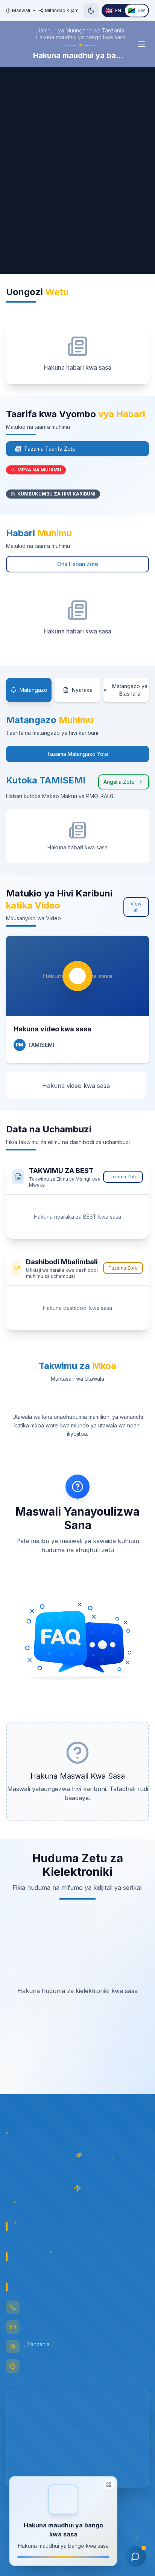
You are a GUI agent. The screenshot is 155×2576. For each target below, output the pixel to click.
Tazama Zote (123, 1177)
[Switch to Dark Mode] (91, 11)
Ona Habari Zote (78, 564)
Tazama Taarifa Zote (50, 449)
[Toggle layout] (109, 2485)
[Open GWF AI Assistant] (135, 2556)
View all (136, 907)
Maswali (21, 10)
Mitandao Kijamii (63, 10)
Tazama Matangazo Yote (77, 754)
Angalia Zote (119, 782)
